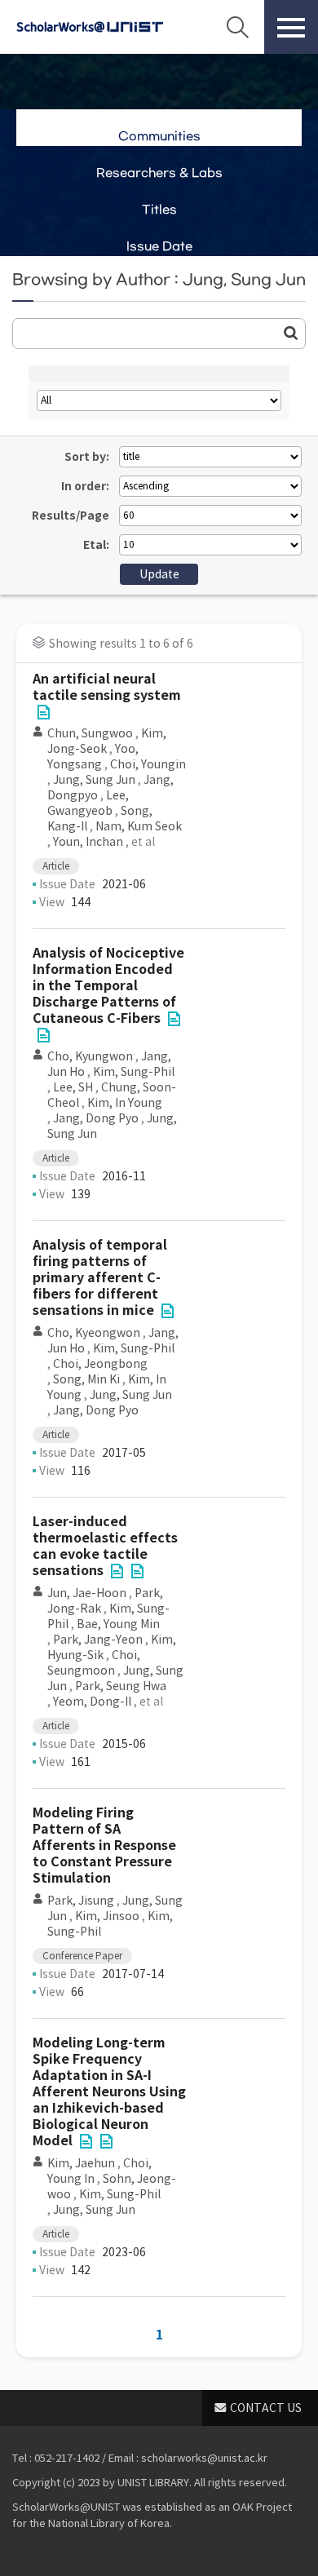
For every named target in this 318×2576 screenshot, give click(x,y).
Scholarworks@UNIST (90, 27)
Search (237, 27)
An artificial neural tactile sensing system (107, 687)
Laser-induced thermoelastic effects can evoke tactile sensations (105, 1546)
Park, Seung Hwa (121, 1686)
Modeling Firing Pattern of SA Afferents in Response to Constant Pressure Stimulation (104, 1846)
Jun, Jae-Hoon (87, 1593)
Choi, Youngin (148, 764)
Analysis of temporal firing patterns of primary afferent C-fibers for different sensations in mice (100, 1278)
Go (291, 333)
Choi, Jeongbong (100, 1364)
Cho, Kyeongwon (94, 1333)
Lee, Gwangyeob (88, 803)
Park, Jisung (81, 1901)
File (43, 712)
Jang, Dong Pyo (96, 1118)
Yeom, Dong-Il (92, 1702)
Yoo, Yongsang (93, 757)
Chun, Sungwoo (90, 733)
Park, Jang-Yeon (98, 1640)
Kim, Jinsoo (107, 1916)
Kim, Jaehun (81, 2163)
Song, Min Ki (86, 1379)
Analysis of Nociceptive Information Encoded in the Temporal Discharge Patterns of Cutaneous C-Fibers (108, 986)
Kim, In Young (125, 1103)
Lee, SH (73, 1087)
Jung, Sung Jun (94, 780)
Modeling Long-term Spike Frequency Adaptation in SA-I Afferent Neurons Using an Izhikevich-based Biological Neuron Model (109, 2092)
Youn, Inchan (88, 842)
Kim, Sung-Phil (134, 1072)
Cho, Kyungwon (90, 1056)
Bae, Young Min (118, 1624)
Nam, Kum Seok (139, 826)
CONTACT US (266, 2408)
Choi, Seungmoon (94, 1663)
